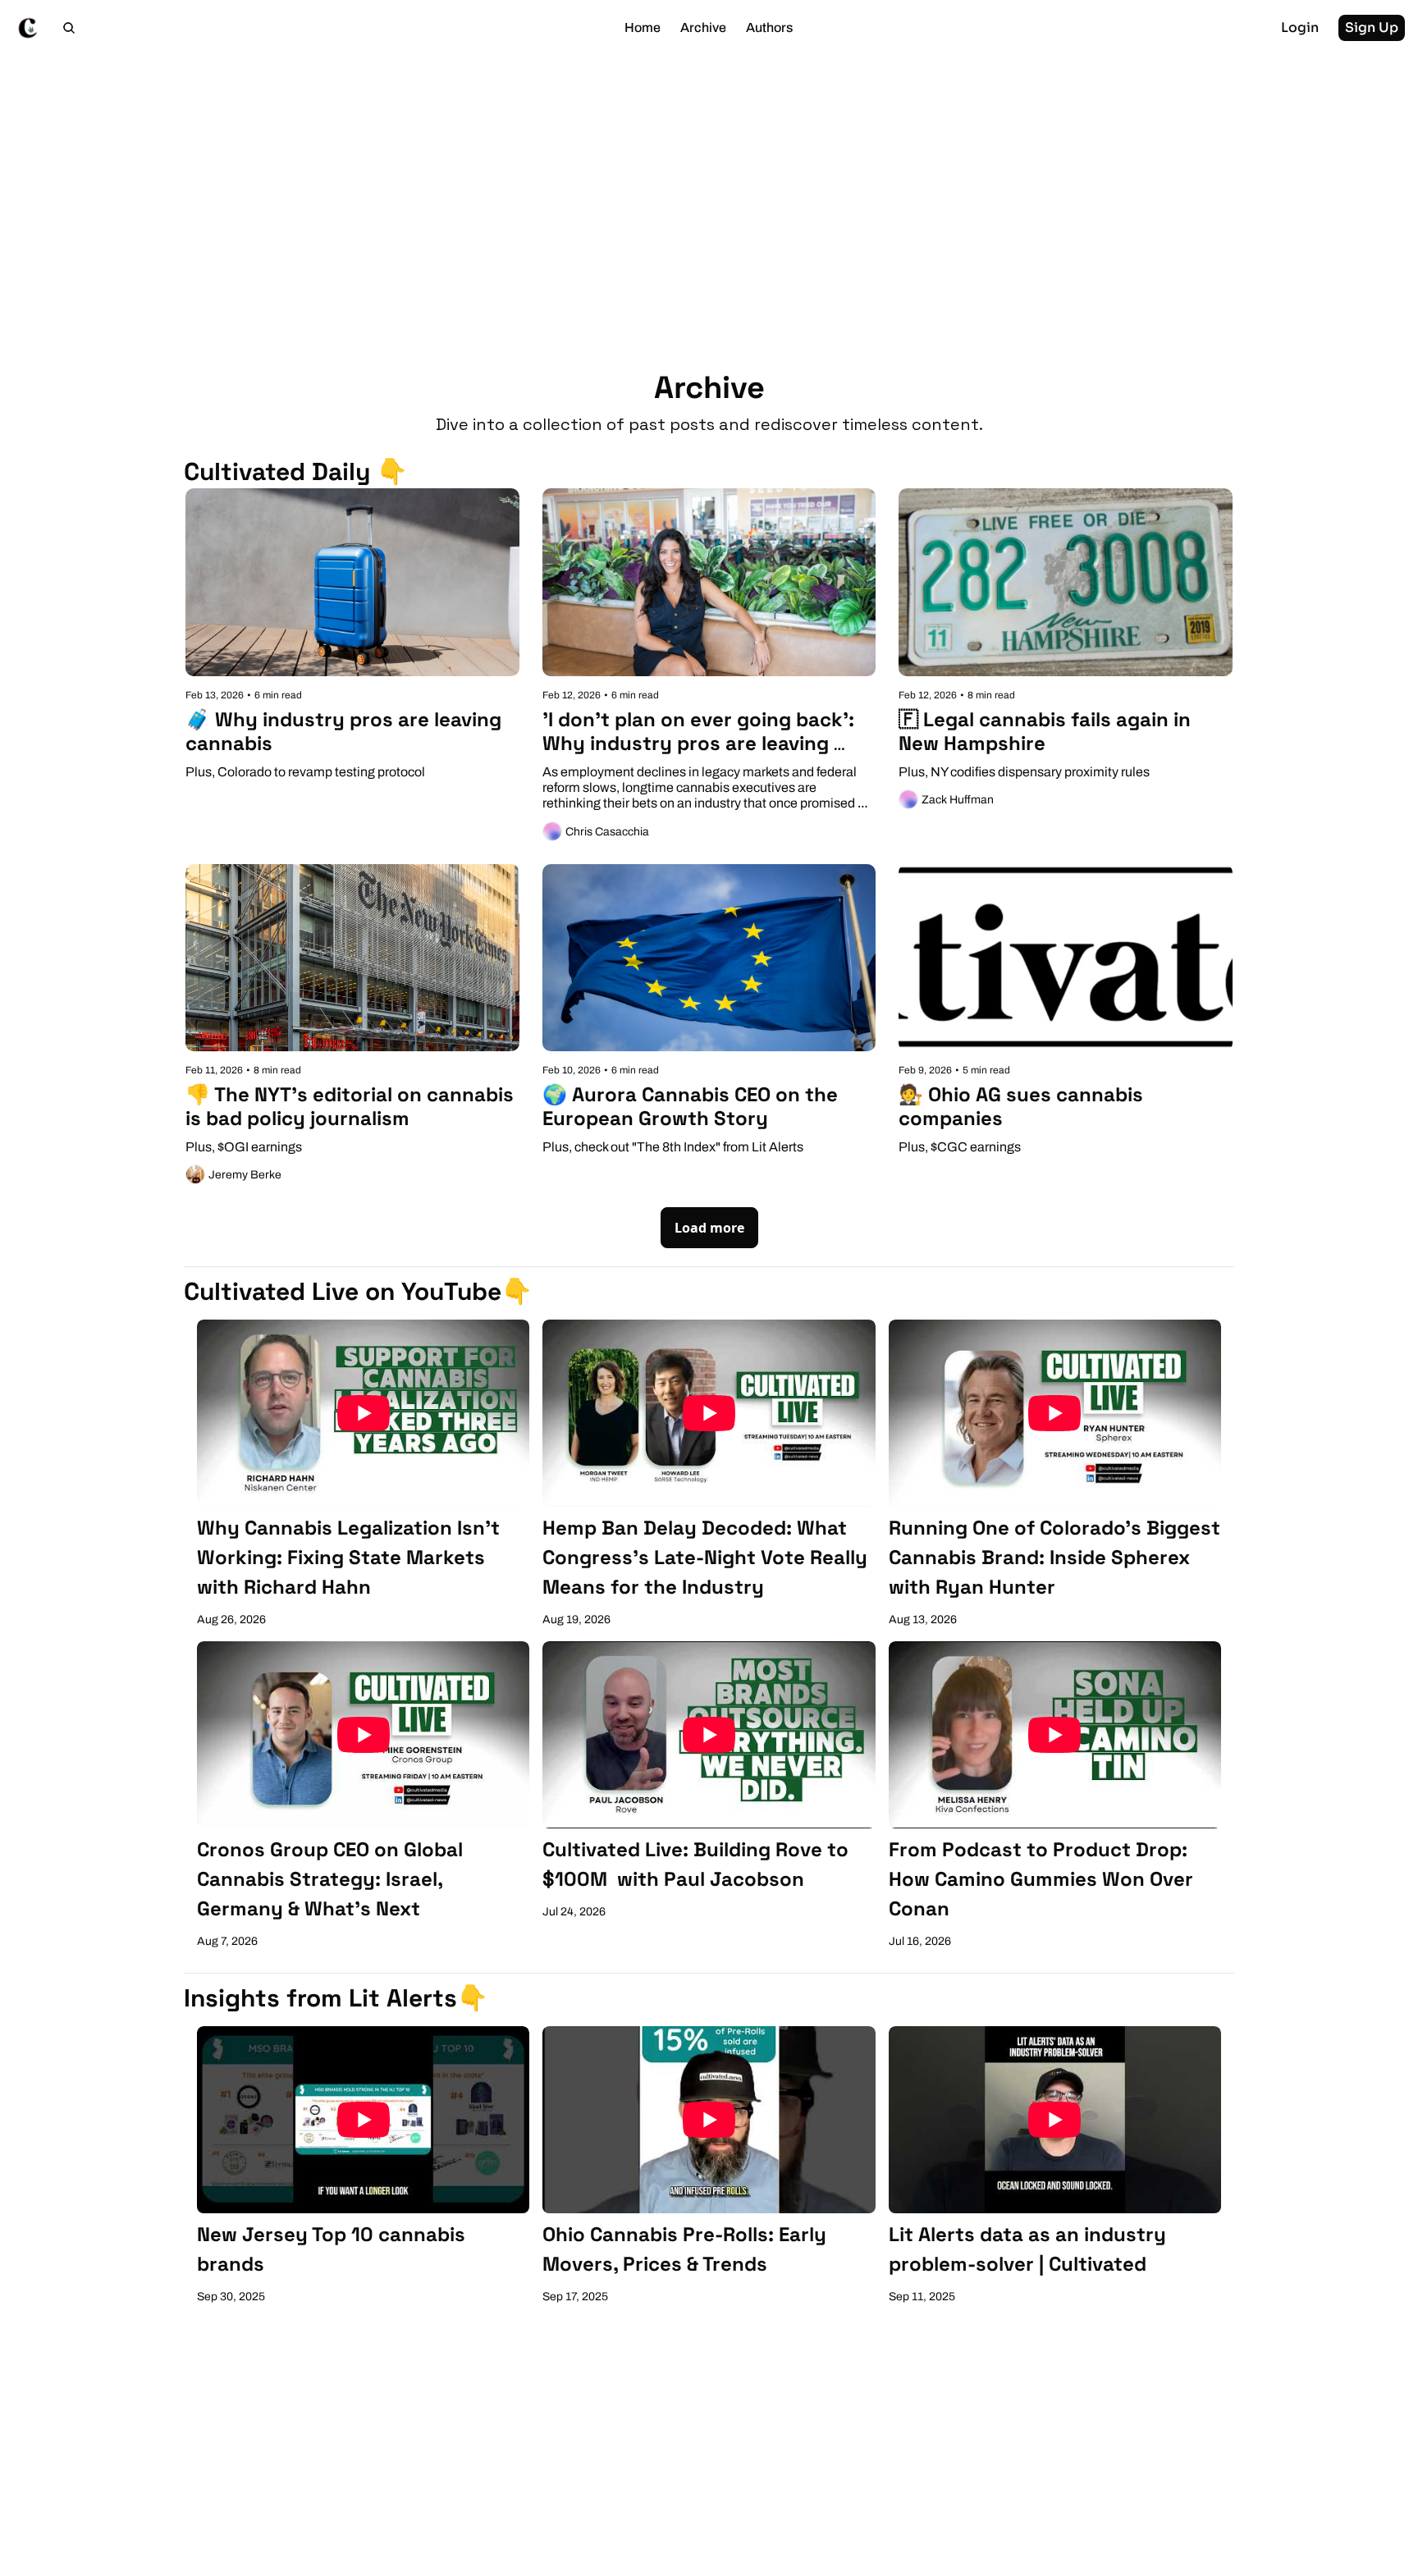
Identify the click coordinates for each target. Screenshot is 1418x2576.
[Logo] (28, 28)
